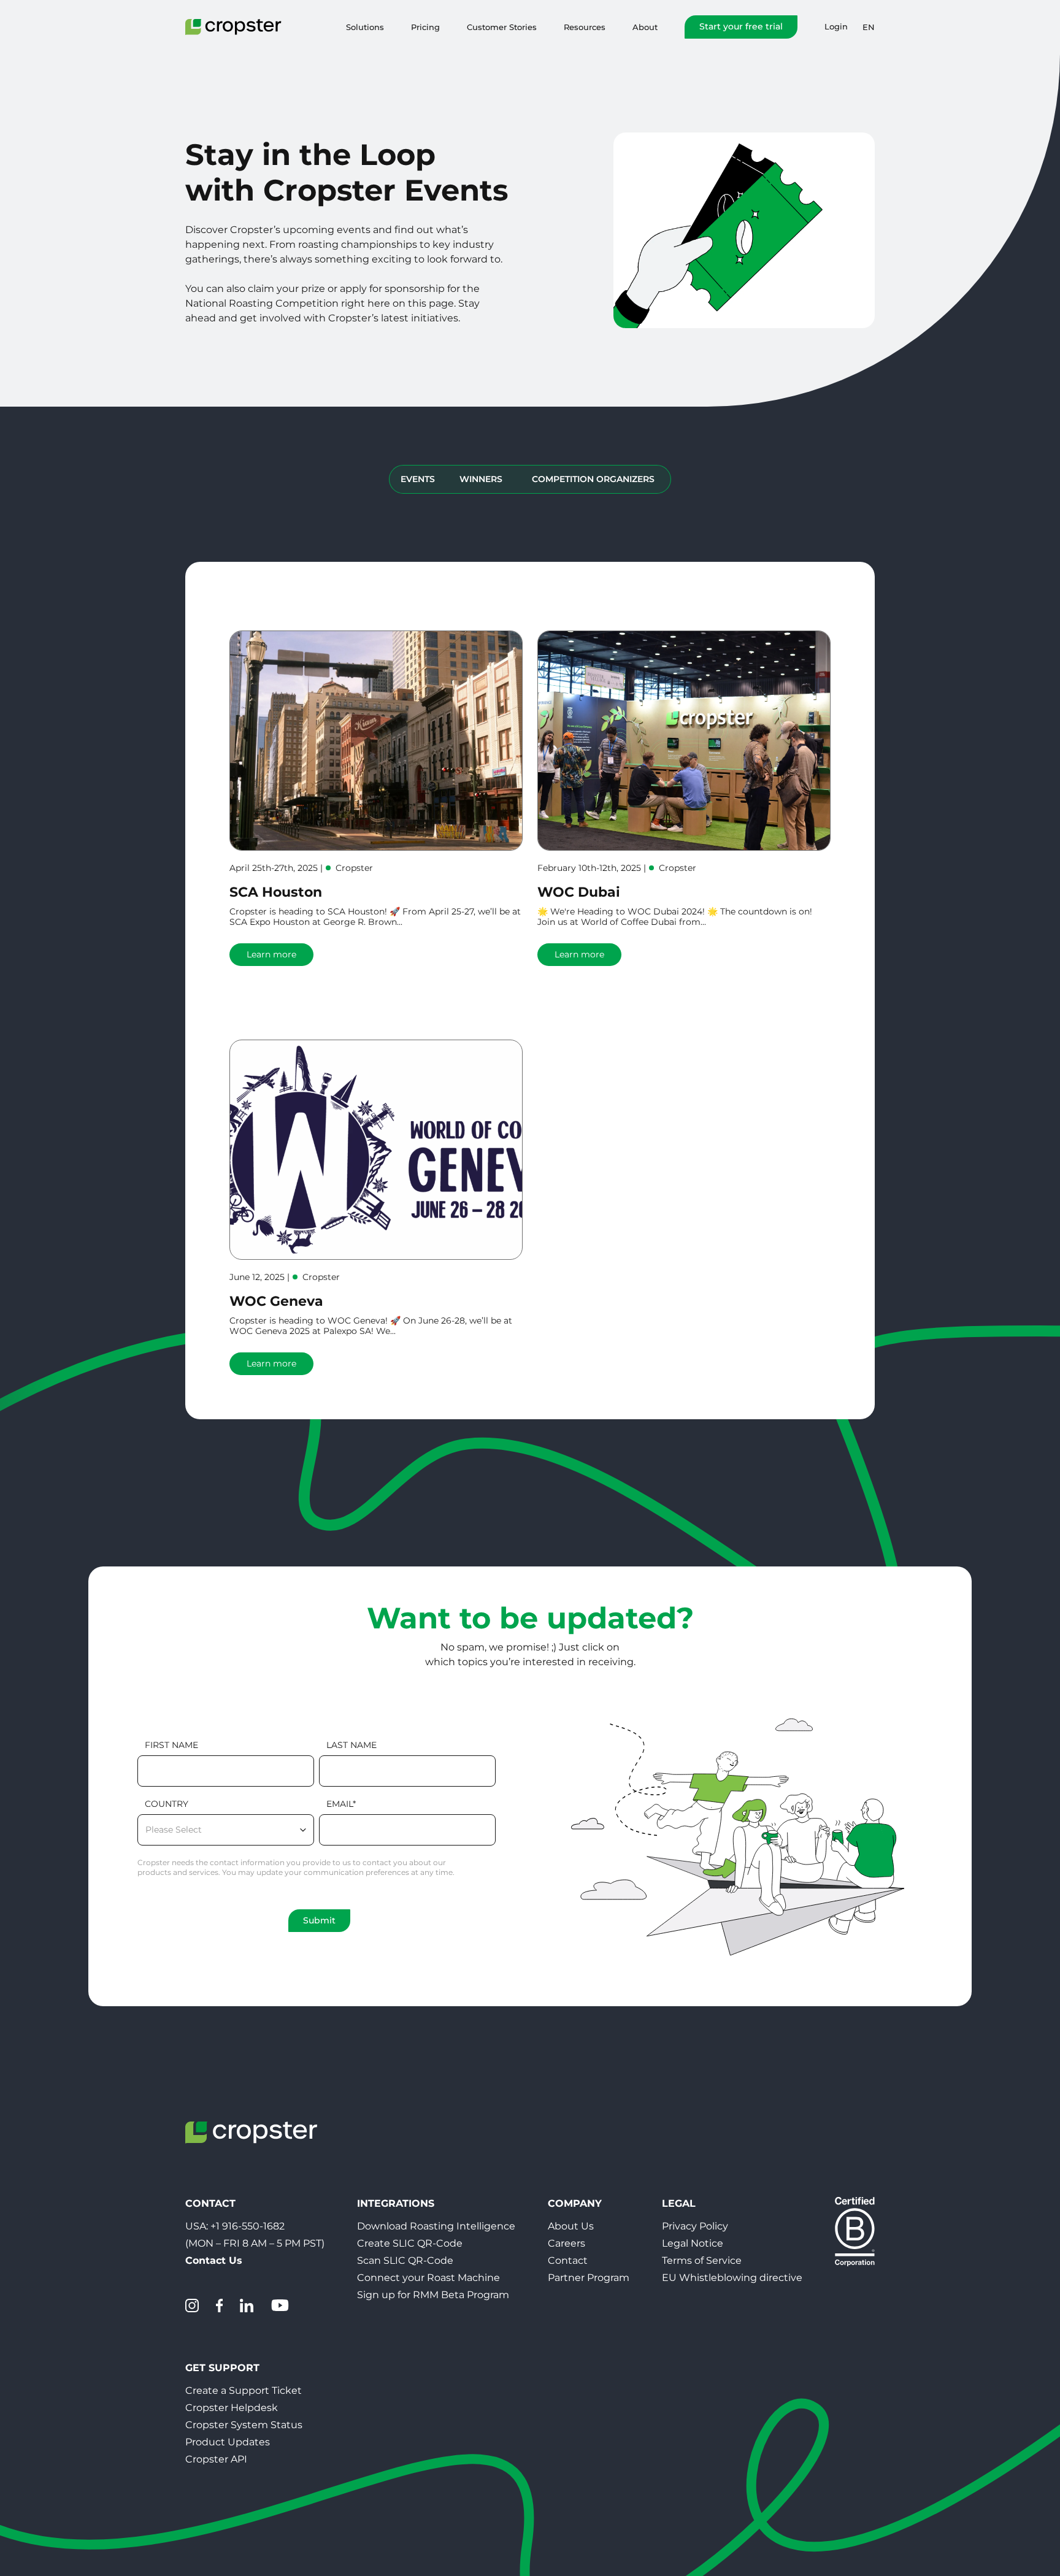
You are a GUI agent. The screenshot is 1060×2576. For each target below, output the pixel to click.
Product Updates (228, 2442)
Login (836, 27)
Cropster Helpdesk (232, 2408)
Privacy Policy (695, 2226)
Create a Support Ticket (244, 2390)
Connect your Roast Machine (428, 2278)
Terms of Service (702, 2260)
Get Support (222, 2368)
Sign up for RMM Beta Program (433, 2295)
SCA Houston (276, 892)
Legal (679, 2203)
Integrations (396, 2203)
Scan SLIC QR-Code (405, 2260)
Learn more (271, 954)
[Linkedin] (247, 2306)
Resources (585, 27)
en (869, 27)
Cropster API (216, 2459)
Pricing (425, 27)
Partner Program (589, 2278)
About (645, 27)
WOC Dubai (579, 892)
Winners (481, 479)
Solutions (365, 27)
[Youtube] (280, 2306)
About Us (571, 2226)
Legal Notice (693, 2243)
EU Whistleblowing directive (732, 2278)
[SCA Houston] (376, 741)
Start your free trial (741, 26)
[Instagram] (192, 2306)
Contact (568, 2260)
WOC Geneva (276, 1301)
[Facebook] (219, 2306)
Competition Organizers (593, 479)
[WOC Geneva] (376, 1150)
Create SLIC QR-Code (410, 2243)
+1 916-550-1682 (248, 2226)
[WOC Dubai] (684, 741)
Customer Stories (502, 27)
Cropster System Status (244, 2425)
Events (418, 479)
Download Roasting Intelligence (436, 2226)
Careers (566, 2243)
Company (575, 2203)
